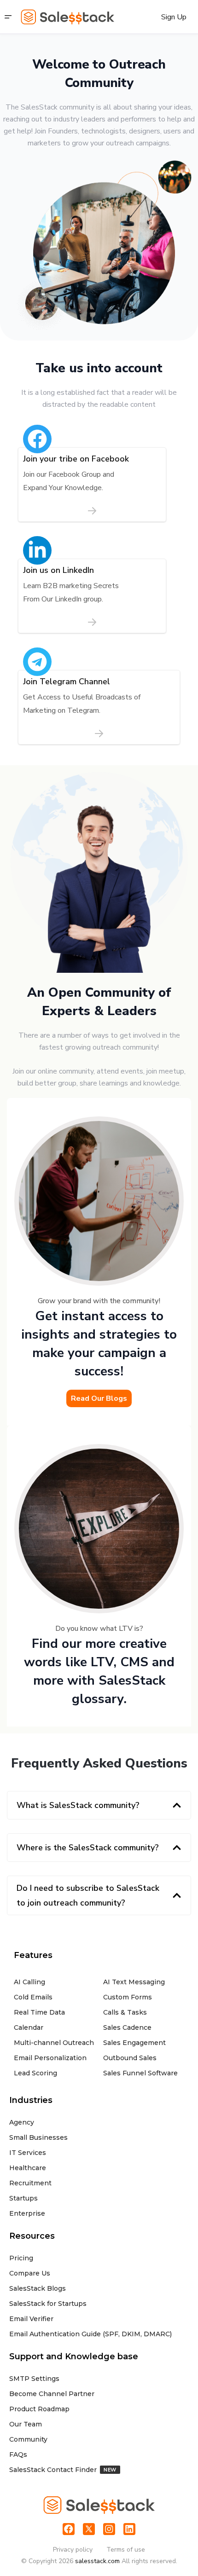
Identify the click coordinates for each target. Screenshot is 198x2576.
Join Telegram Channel (67, 682)
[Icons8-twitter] (89, 2529)
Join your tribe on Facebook (76, 459)
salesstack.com (97, 2561)
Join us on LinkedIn (58, 570)
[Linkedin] (129, 2529)
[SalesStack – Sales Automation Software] (67, 17)
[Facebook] (69, 2529)
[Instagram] (109, 2529)
